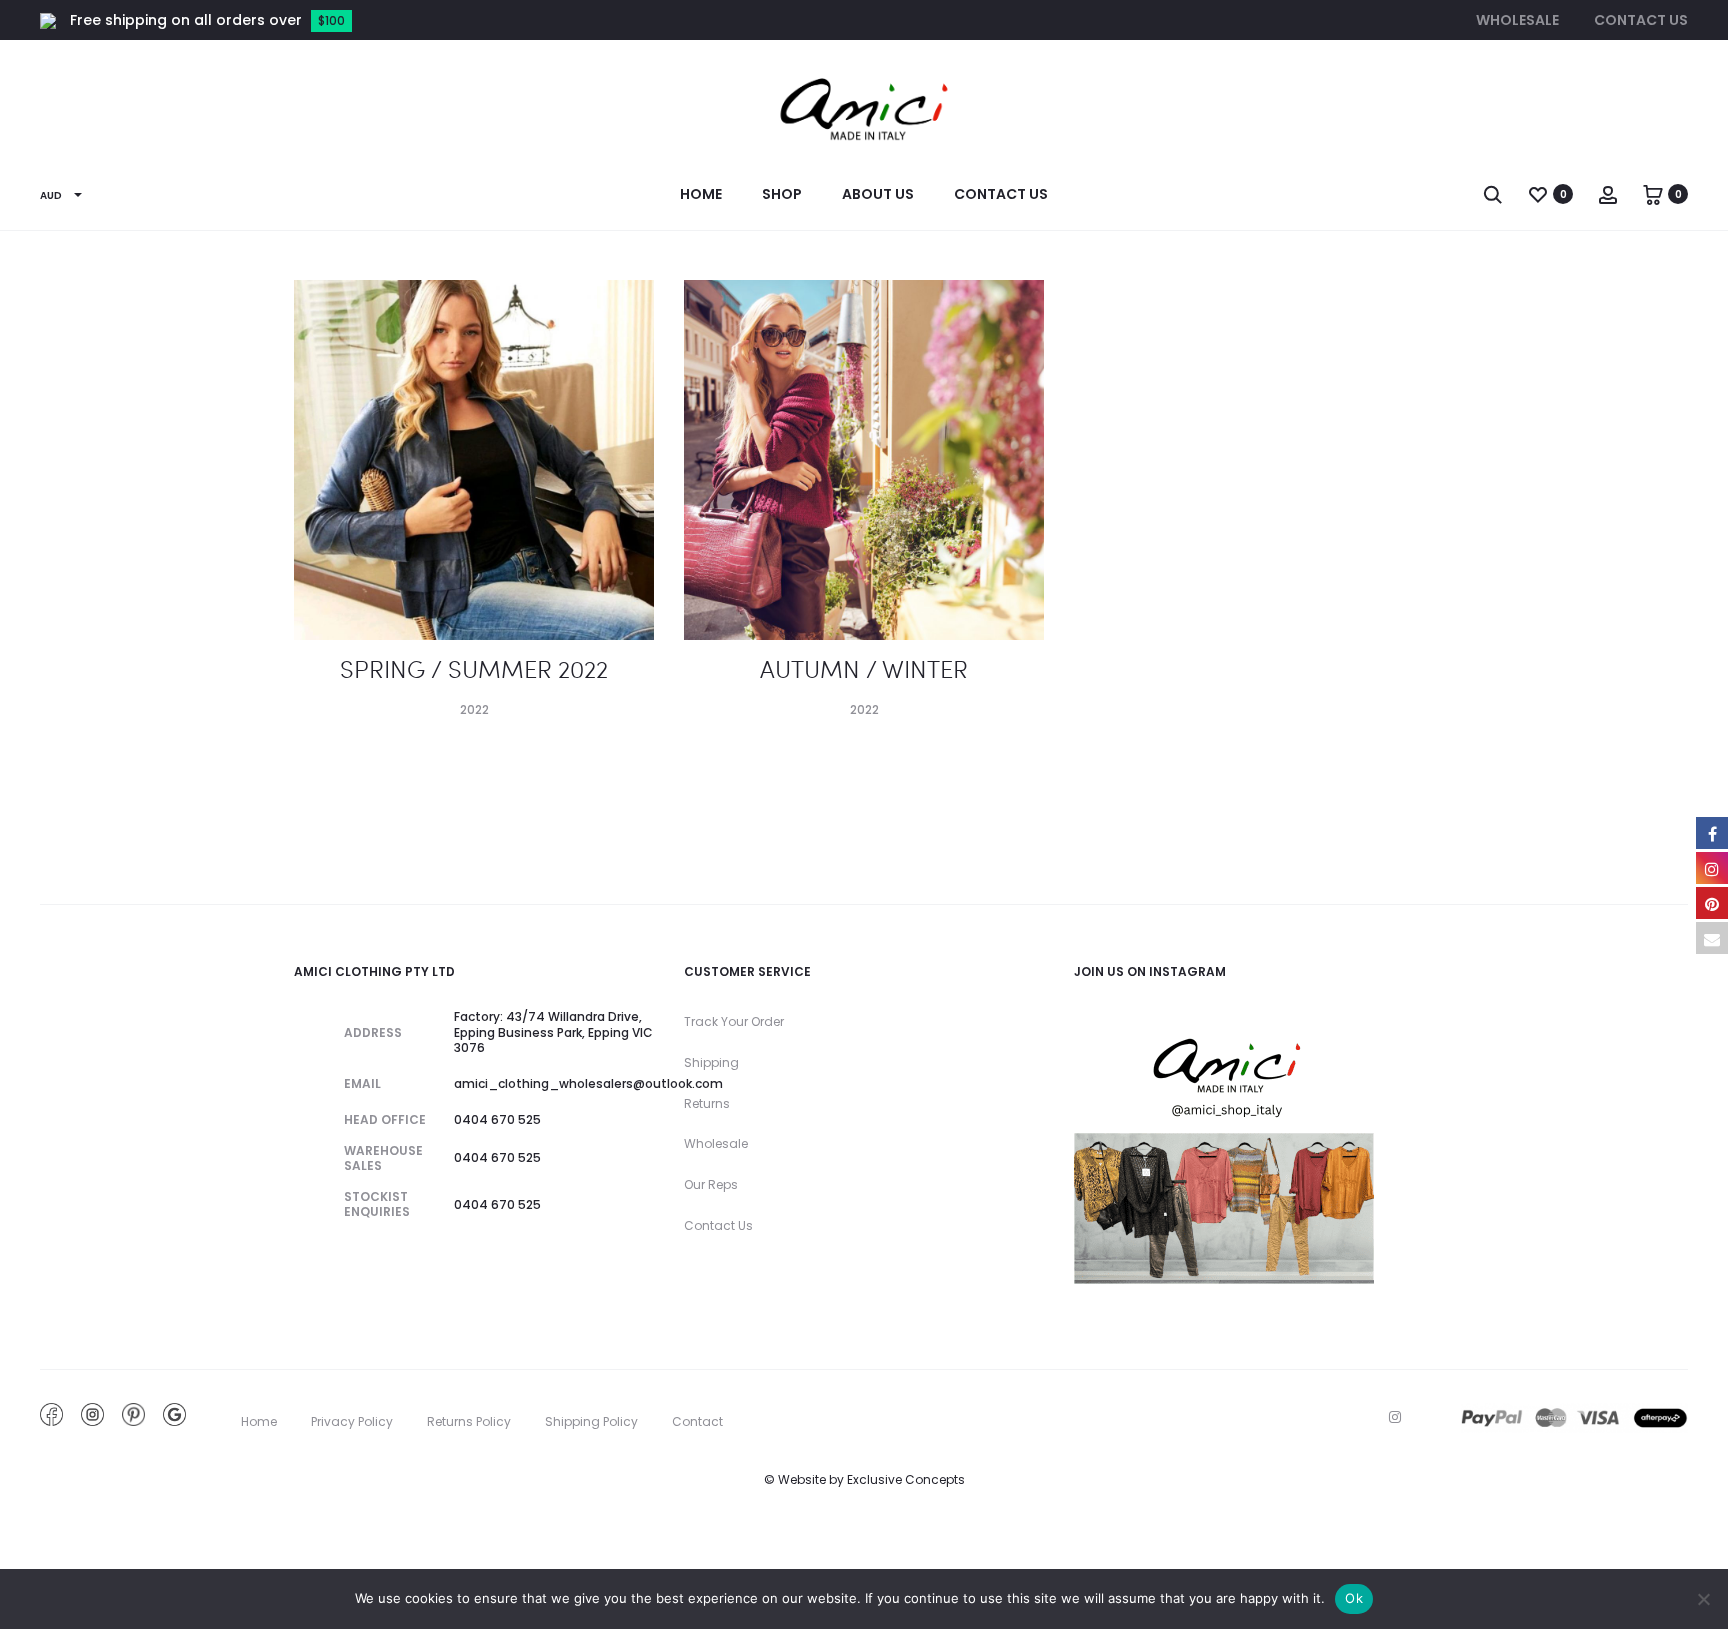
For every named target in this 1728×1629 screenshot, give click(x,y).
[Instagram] (1395, 1417)
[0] (1538, 194)
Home (701, 194)
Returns (707, 1103)
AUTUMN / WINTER (864, 668)
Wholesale (1517, 20)
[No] (1703, 1599)
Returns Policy (469, 1421)
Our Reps (711, 1184)
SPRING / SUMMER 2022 (474, 668)
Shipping (711, 1062)
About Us (878, 194)
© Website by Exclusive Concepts (864, 1479)
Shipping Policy (591, 1421)
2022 (474, 709)
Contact (697, 1421)
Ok (1354, 1598)
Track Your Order (734, 1021)
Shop (782, 194)
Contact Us (1641, 20)
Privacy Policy (352, 1421)
